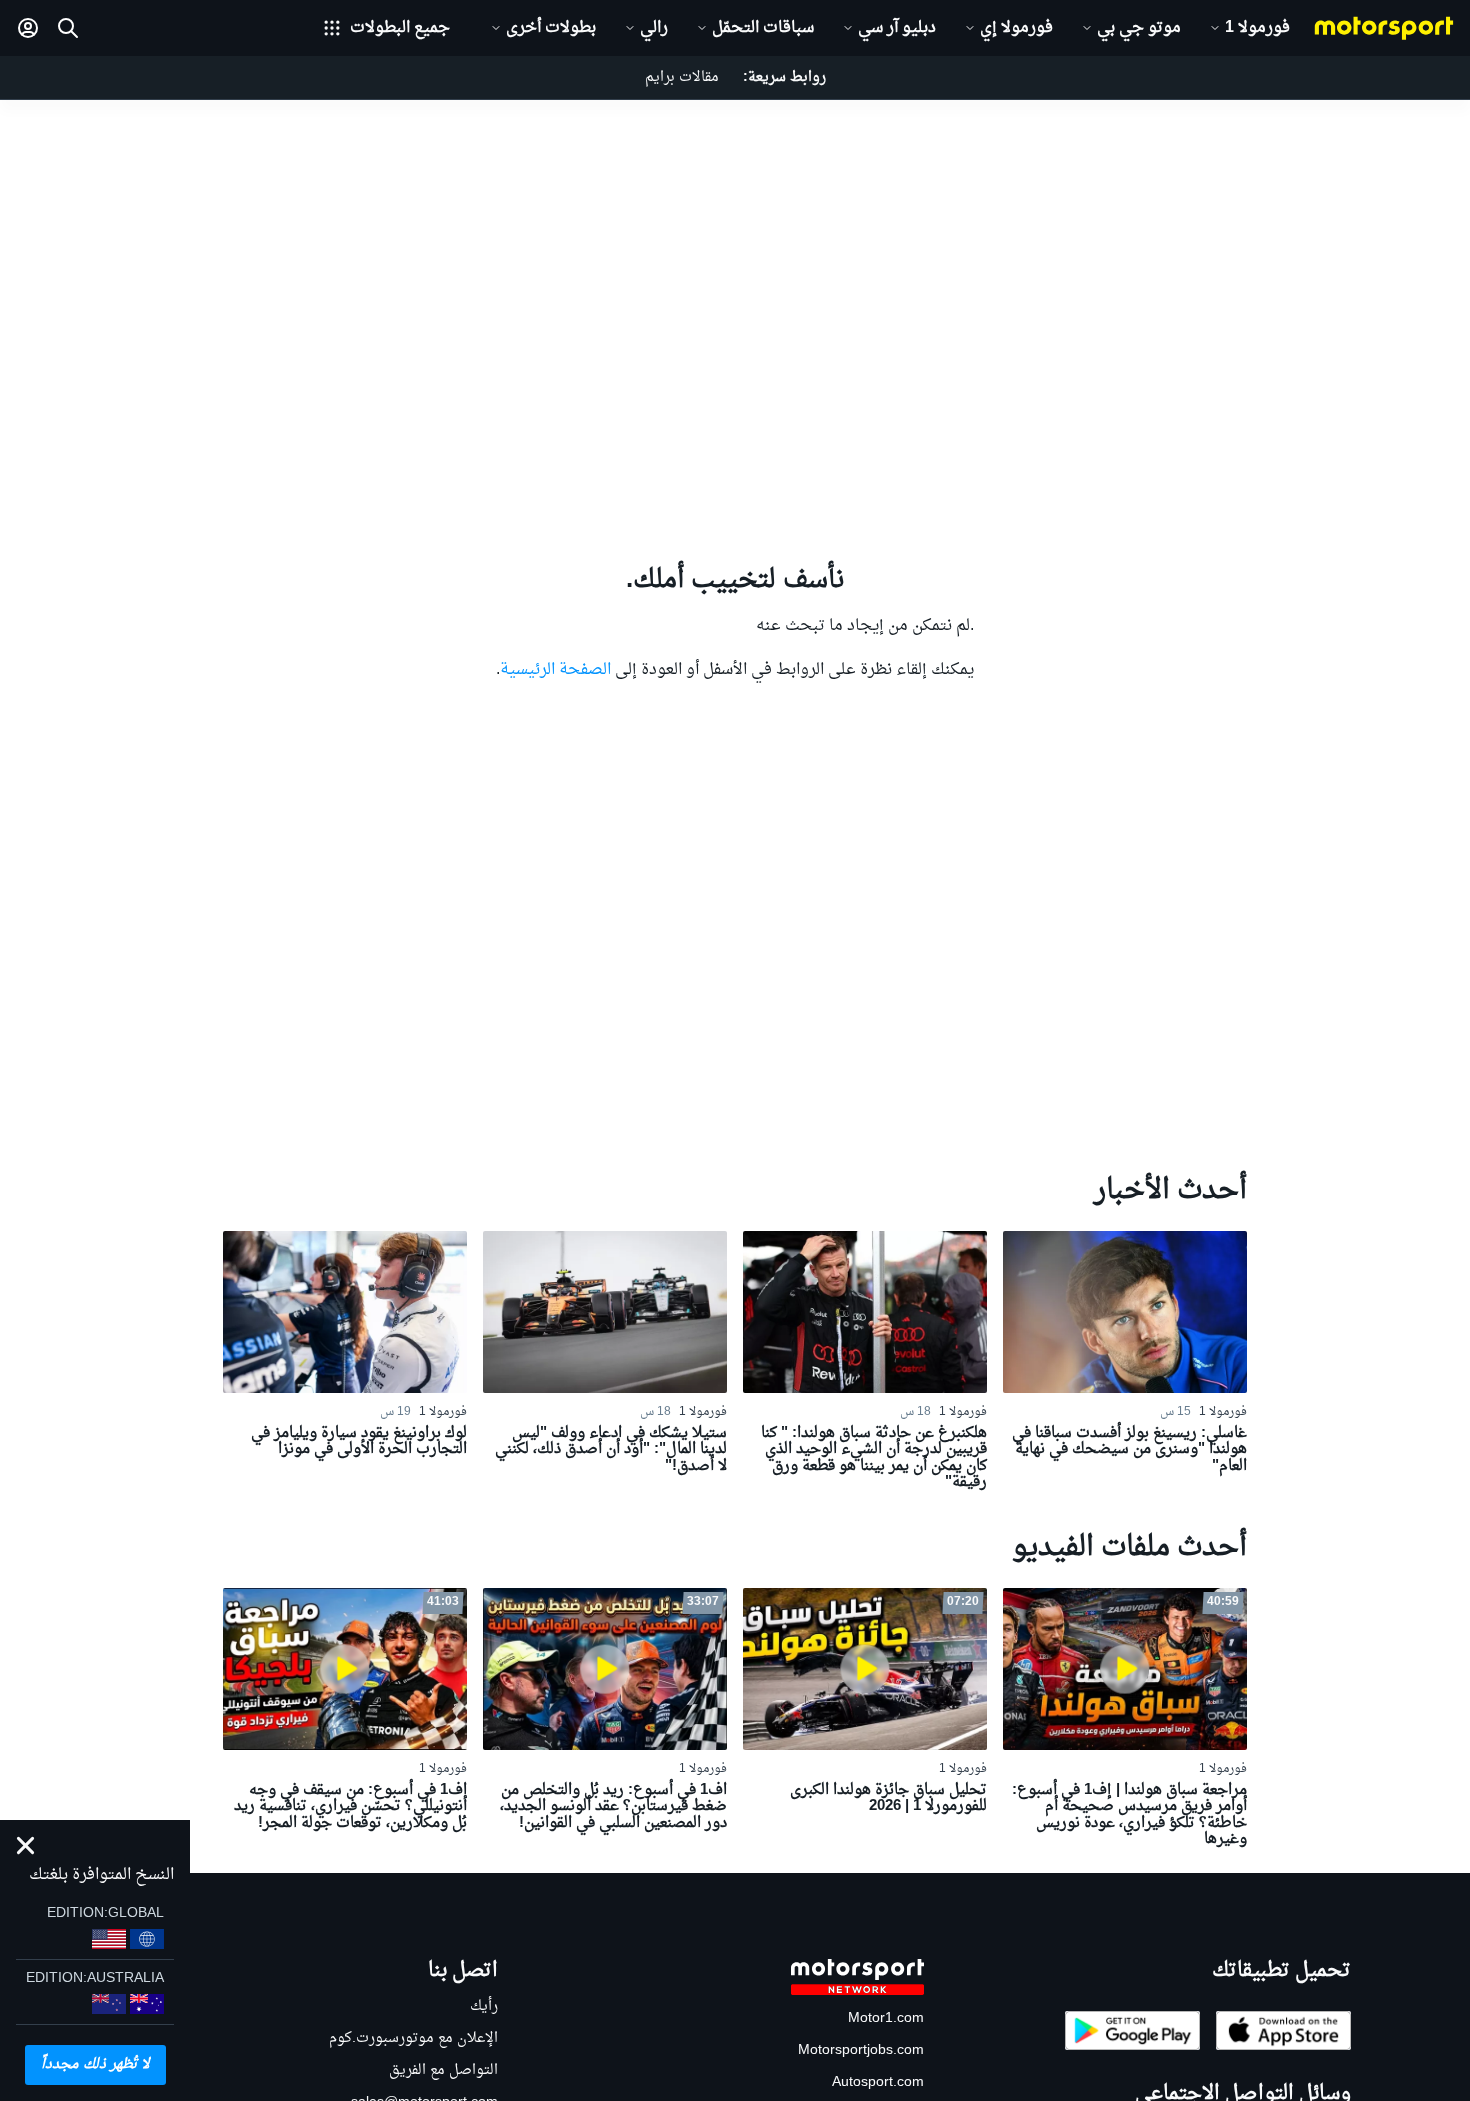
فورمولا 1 (1257, 28)
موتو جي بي (1139, 28)
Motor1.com (886, 2018)
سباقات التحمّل (763, 28)
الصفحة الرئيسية (555, 670)
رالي (654, 28)
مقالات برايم (682, 77)
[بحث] (68, 28)
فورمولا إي (1016, 28)
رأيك (484, 2006)
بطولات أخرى (551, 28)
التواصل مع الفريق (443, 2070)
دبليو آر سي (897, 28)
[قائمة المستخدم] (28, 28)
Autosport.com (878, 2082)
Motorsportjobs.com (861, 2050)
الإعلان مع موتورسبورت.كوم (413, 2038)
